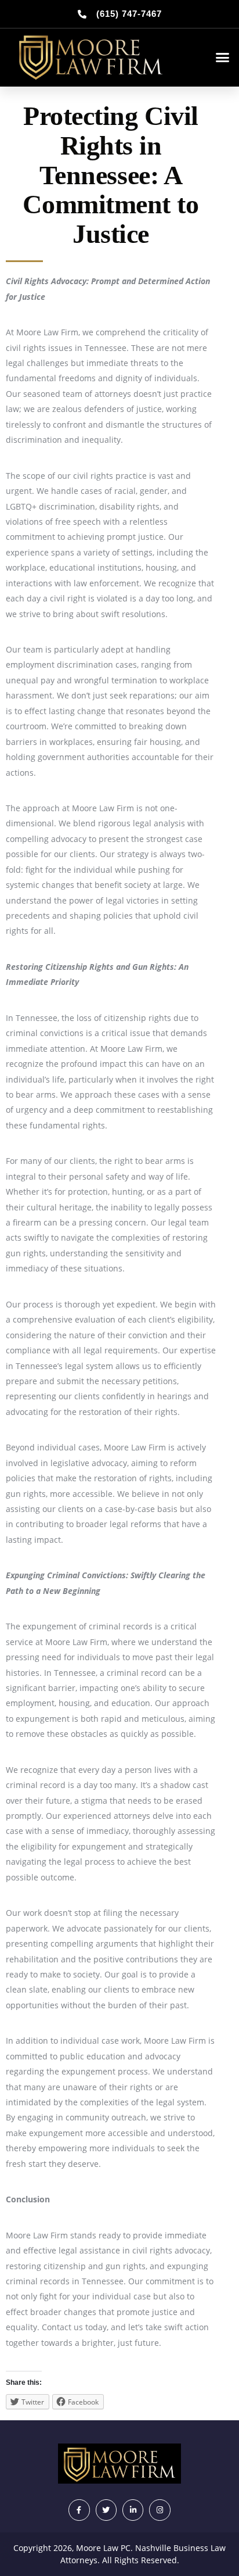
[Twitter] (106, 2510)
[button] (223, 58)
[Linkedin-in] (133, 2510)
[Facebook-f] (79, 2510)
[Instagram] (160, 2510)
